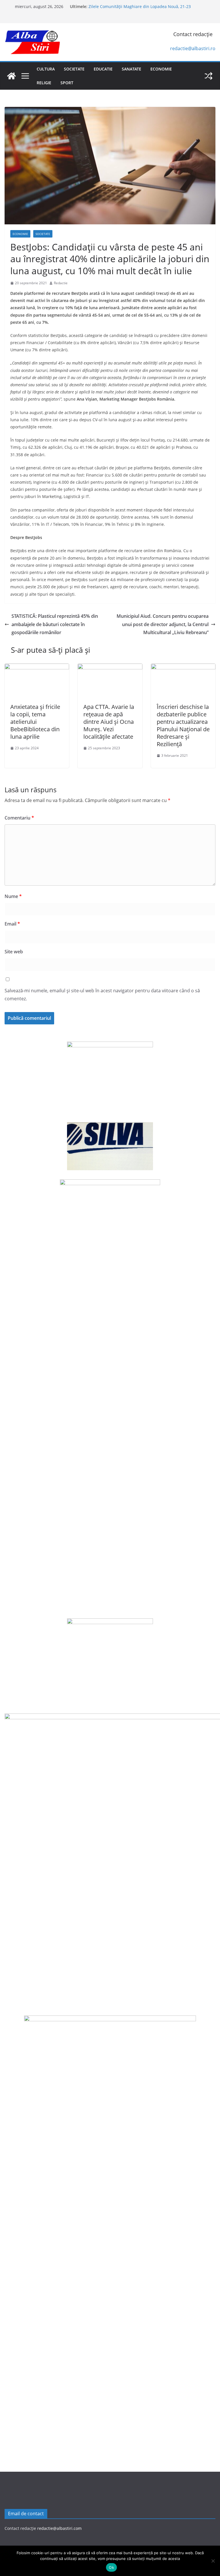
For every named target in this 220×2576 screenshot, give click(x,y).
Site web (14, 952)
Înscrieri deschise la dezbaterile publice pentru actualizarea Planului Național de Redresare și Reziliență (183, 725)
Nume (13, 896)
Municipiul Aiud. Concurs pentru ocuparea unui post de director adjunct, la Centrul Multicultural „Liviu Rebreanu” (163, 624)
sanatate (131, 69)
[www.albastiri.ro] (11, 76)
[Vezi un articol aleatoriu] (209, 76)
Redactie (61, 283)
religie (44, 83)
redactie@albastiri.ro (193, 48)
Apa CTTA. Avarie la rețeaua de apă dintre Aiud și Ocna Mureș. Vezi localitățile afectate (109, 722)
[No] (213, 2561)
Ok (111, 2567)
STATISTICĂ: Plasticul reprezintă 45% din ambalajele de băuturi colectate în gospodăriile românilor (55, 624)
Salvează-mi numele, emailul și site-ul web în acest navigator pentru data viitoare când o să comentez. (102, 995)
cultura (46, 69)
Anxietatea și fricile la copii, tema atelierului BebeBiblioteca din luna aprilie (35, 722)
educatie (103, 69)
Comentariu (19, 818)
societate (74, 69)
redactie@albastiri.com (59, 2528)
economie (161, 69)
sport (67, 83)
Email (12, 924)
